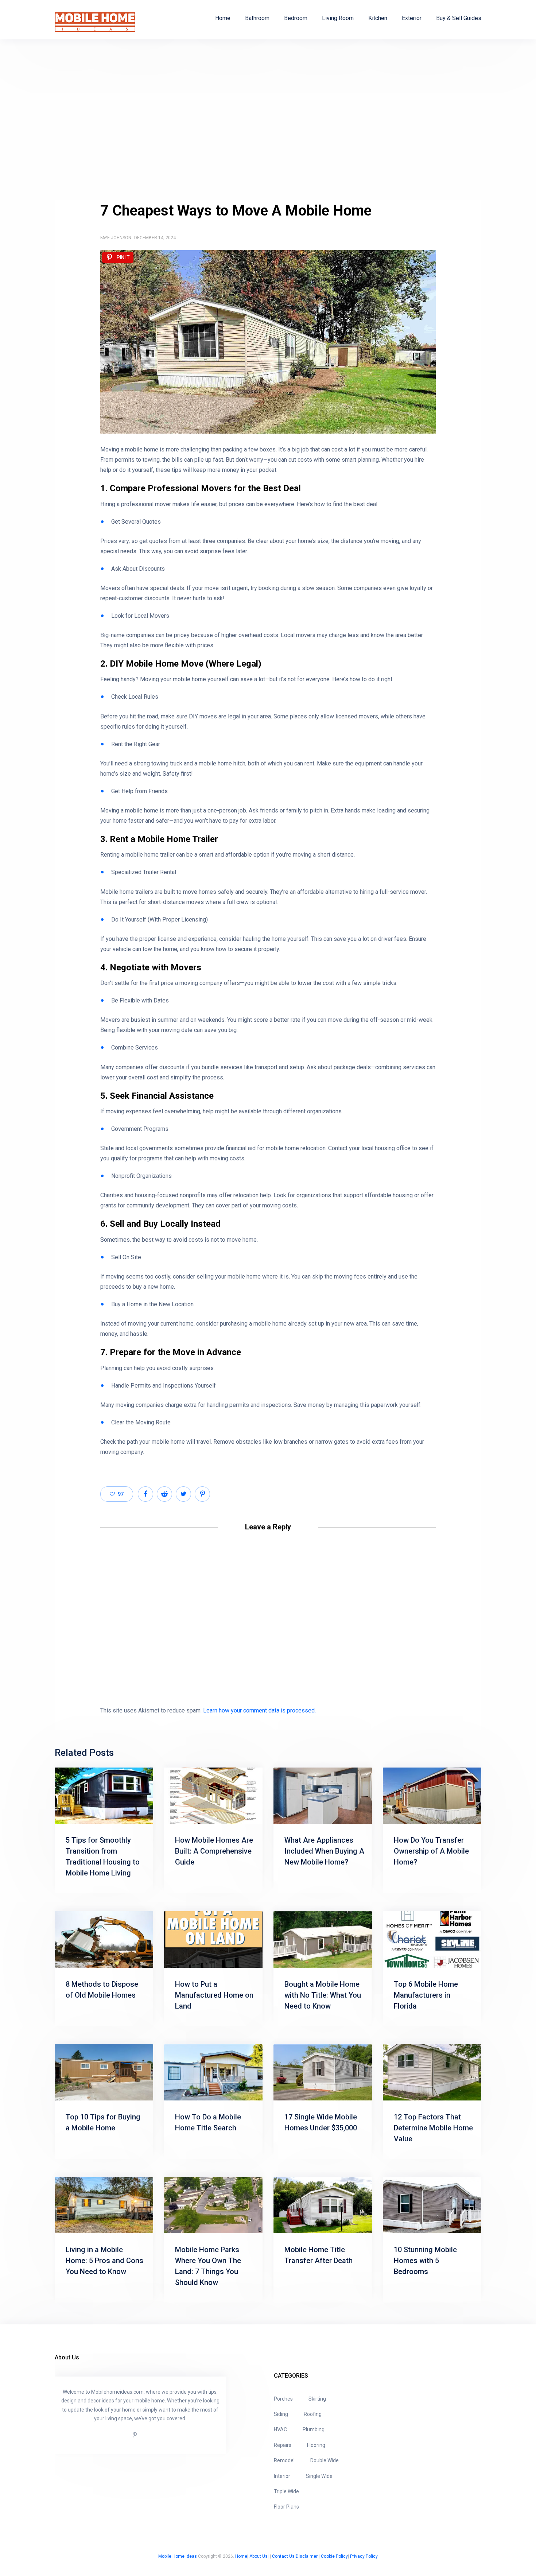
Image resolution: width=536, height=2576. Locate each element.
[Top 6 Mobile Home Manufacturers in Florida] (432, 1939)
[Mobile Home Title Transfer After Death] (323, 2205)
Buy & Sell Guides (459, 18)
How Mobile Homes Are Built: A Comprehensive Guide (214, 1851)
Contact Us (283, 2556)
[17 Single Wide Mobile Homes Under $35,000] (323, 2072)
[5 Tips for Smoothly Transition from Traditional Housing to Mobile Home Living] (104, 1796)
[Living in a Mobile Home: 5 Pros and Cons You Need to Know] (104, 2205)
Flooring (316, 2445)
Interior (282, 2476)
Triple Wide (286, 2491)
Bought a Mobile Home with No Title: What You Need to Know (323, 1995)
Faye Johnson (116, 238)
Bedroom (296, 18)
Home (223, 18)
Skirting (317, 2399)
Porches (283, 2399)
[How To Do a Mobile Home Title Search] (213, 2072)
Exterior (412, 18)
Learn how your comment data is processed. (259, 1710)
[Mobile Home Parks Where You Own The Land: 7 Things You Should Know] (213, 2205)
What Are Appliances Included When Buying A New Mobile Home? (324, 1851)
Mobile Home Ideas (178, 2556)
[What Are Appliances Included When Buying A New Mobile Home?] (323, 1796)
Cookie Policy (334, 2556)
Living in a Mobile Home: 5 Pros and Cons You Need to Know (104, 2261)
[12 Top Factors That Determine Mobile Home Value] (432, 2072)
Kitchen (378, 18)
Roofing (313, 2414)
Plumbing (314, 2429)
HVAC (280, 2429)
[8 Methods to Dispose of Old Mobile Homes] (104, 1939)
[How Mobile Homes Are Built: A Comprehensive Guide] (213, 1796)
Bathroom (257, 18)
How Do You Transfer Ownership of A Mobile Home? (431, 1851)
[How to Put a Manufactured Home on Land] (213, 1939)
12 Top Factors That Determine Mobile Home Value (433, 2128)
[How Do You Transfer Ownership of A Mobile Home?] (432, 1796)
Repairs (283, 2445)
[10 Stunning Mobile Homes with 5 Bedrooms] (432, 2205)
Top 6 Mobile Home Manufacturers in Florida (426, 1995)
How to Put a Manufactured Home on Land (214, 1995)
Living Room (338, 18)
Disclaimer (307, 2556)
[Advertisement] (268, 120)
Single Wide (319, 2476)
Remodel (284, 2460)
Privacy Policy (364, 2556)
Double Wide (325, 2460)
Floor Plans (286, 2507)
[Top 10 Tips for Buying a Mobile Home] (104, 2072)
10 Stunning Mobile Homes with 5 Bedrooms (425, 2261)
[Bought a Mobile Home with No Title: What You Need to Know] (323, 1939)
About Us (259, 2556)
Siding (281, 2414)
